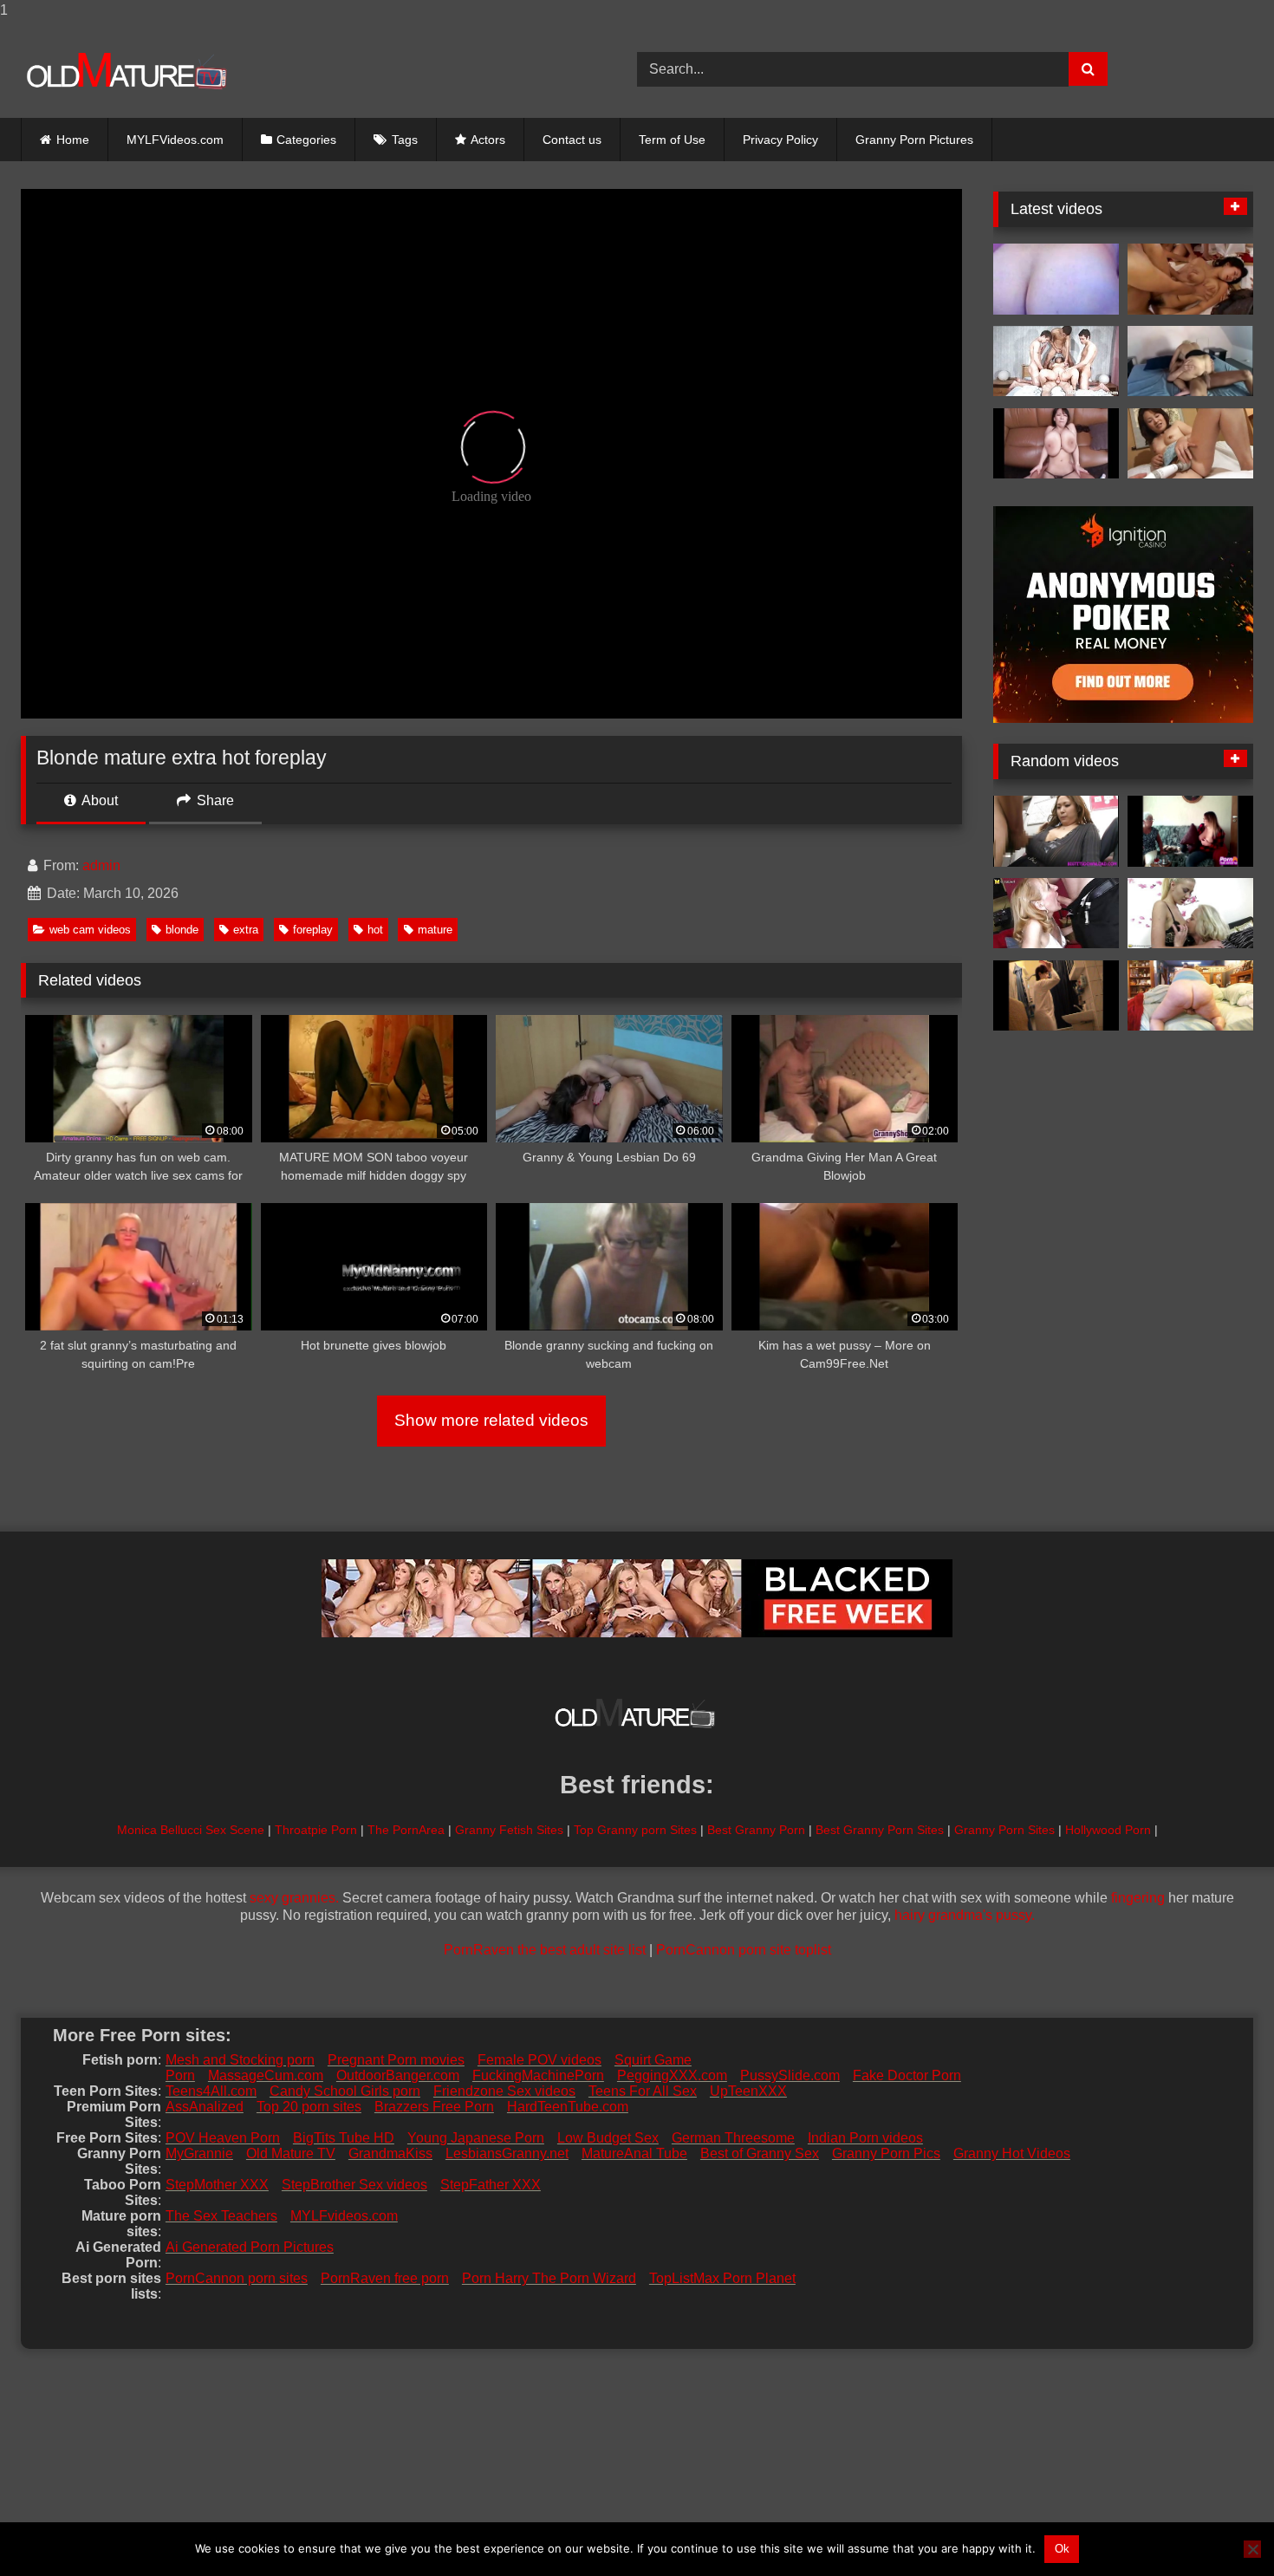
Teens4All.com (211, 2091)
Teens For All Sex (643, 2091)
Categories (306, 140)
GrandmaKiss (390, 2153)
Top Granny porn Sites (635, 1830)
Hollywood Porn (1108, 1830)
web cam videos (90, 930)
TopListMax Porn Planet (722, 2278)
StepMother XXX (217, 2185)
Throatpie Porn (316, 1830)
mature (435, 930)
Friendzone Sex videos (504, 2091)
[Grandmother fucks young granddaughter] (1190, 914)
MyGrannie (199, 2153)
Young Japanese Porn (476, 2138)
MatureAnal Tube (634, 2153)
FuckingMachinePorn (538, 2075)
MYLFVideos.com (175, 140)
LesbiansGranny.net (507, 2153)
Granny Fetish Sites (509, 1830)
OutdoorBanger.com (398, 2075)
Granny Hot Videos (1012, 2153)
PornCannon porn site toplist (744, 1950)
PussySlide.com (790, 2075)
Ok (1062, 2549)
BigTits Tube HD (344, 2138)
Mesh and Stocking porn (240, 2060)
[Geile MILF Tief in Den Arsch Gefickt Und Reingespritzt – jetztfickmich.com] (1190, 361)
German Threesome (733, 2138)
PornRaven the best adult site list (545, 1950)
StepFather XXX (491, 2185)
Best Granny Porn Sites (880, 1830)
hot (375, 930)
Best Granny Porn (756, 1830)
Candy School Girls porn (345, 2091)
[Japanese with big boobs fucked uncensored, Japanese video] (1190, 279)
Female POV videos (539, 2060)
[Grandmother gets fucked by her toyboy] (1056, 914)
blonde (182, 930)
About (98, 800)
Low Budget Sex (608, 2138)
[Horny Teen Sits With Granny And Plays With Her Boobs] (1190, 831)
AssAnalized (205, 2107)
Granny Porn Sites (1004, 1830)
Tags (405, 140)
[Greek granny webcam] (1056, 279)
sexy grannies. (294, 1898)
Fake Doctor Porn (907, 2075)
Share (214, 800)
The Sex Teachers (221, 2216)
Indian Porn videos (865, 2138)
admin (101, 865)
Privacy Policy (780, 140)
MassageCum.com (266, 2075)
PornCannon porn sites (237, 2278)
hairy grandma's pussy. (965, 1915)
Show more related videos (491, 1420)
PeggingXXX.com (672, 2075)
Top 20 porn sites (309, 2107)
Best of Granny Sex (760, 2153)
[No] (1252, 2549)
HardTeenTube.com (568, 2107)
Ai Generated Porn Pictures (250, 2247)
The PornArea (406, 1830)
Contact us (572, 140)
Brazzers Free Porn (434, 2107)
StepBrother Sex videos (354, 2185)
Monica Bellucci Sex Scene (191, 1830)
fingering (1138, 1898)
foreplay (313, 930)
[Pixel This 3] (1056, 444)
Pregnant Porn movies (396, 2060)
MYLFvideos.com (344, 2216)
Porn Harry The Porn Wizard (549, 2278)
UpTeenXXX (748, 2091)
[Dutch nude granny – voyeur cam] (1056, 996)
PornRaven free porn (385, 2278)
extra (246, 930)
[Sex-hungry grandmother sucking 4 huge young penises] (1056, 361)
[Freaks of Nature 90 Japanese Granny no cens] (1190, 444)
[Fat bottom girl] (1190, 996)
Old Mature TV (291, 2153)
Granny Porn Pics (886, 2153)
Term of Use (672, 140)
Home (73, 140)
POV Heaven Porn (223, 2138)
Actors (488, 140)
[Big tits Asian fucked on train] (1056, 831)
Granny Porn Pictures (914, 140)
